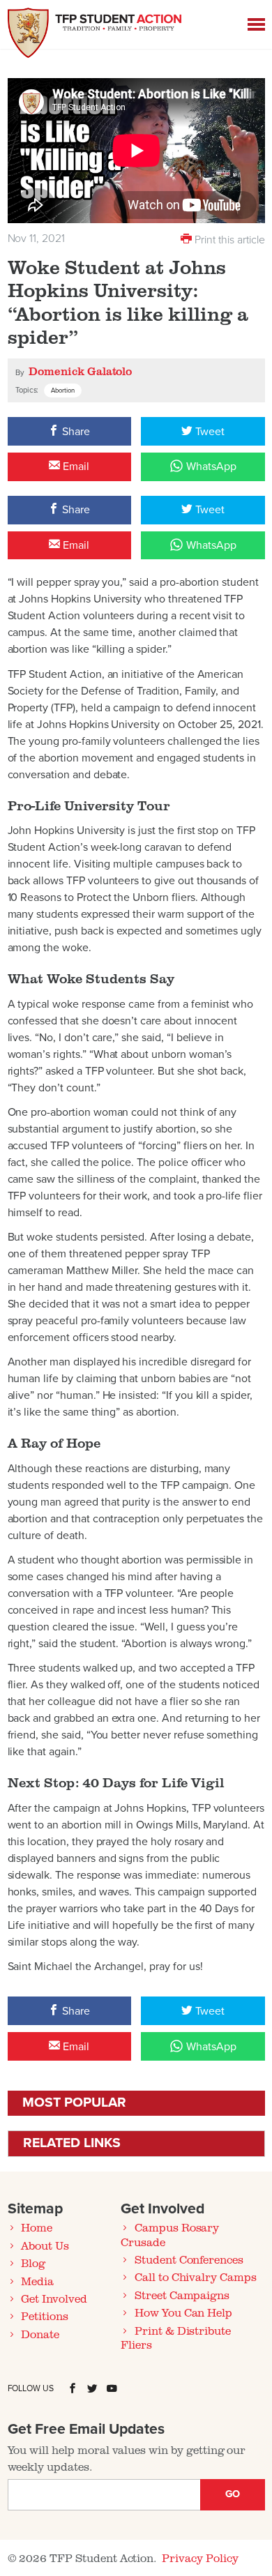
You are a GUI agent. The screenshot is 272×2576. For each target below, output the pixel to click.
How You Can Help (183, 2312)
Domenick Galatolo (80, 371)
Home (37, 2227)
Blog (33, 2263)
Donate (40, 2334)
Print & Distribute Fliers (176, 2338)
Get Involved (54, 2298)
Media (37, 2281)
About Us (45, 2245)
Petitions (45, 2316)
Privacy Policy (200, 2558)
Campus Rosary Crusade (170, 2234)
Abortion (63, 391)
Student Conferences (189, 2259)
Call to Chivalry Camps (196, 2277)
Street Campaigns (182, 2295)
